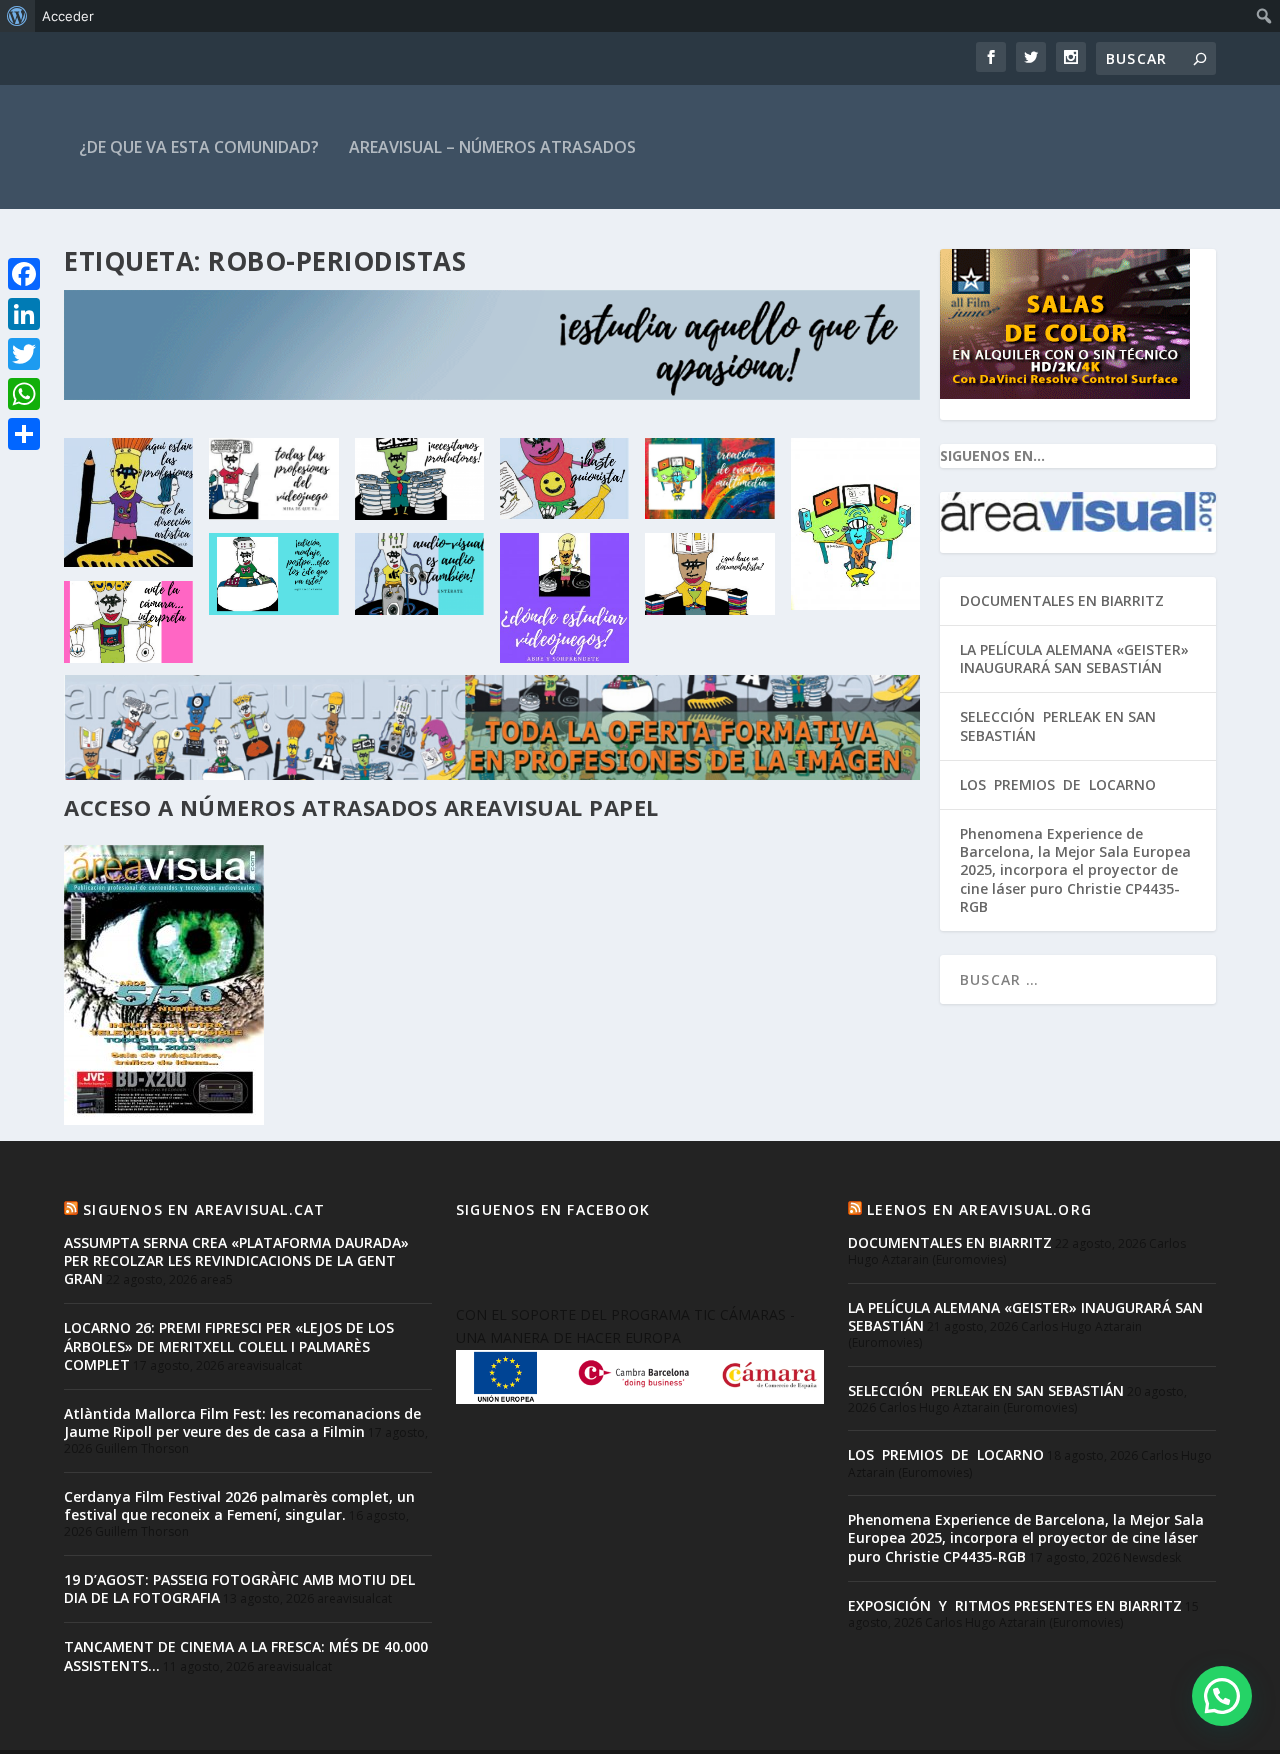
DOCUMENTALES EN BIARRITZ (1062, 600)
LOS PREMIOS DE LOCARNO (1058, 784)
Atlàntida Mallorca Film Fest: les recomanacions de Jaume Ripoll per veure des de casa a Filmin (242, 1422)
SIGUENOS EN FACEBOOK (553, 1209)
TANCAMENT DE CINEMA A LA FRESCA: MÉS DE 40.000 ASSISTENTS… (246, 1655)
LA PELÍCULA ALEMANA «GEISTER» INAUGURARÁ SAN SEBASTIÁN (1074, 658)
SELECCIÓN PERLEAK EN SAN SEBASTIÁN (1058, 725)
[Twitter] (24, 354)
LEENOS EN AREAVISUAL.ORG (979, 1209)
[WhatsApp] (24, 394)
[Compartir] (24, 434)
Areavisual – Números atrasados (492, 147)
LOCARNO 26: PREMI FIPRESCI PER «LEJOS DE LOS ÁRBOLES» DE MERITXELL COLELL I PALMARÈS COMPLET (229, 1345)
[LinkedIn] (24, 314)
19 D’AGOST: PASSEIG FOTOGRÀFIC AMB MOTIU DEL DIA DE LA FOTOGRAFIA (239, 1588)
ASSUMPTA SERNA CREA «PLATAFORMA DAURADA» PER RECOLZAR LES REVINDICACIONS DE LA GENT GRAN (236, 1260)
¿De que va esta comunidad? (199, 147)
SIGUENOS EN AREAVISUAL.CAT (204, 1209)
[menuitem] (17, 16)
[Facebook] (24, 274)
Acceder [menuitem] (68, 16)
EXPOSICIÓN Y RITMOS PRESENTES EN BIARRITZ (1015, 1605)
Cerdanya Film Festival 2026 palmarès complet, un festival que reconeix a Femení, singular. (239, 1505)
